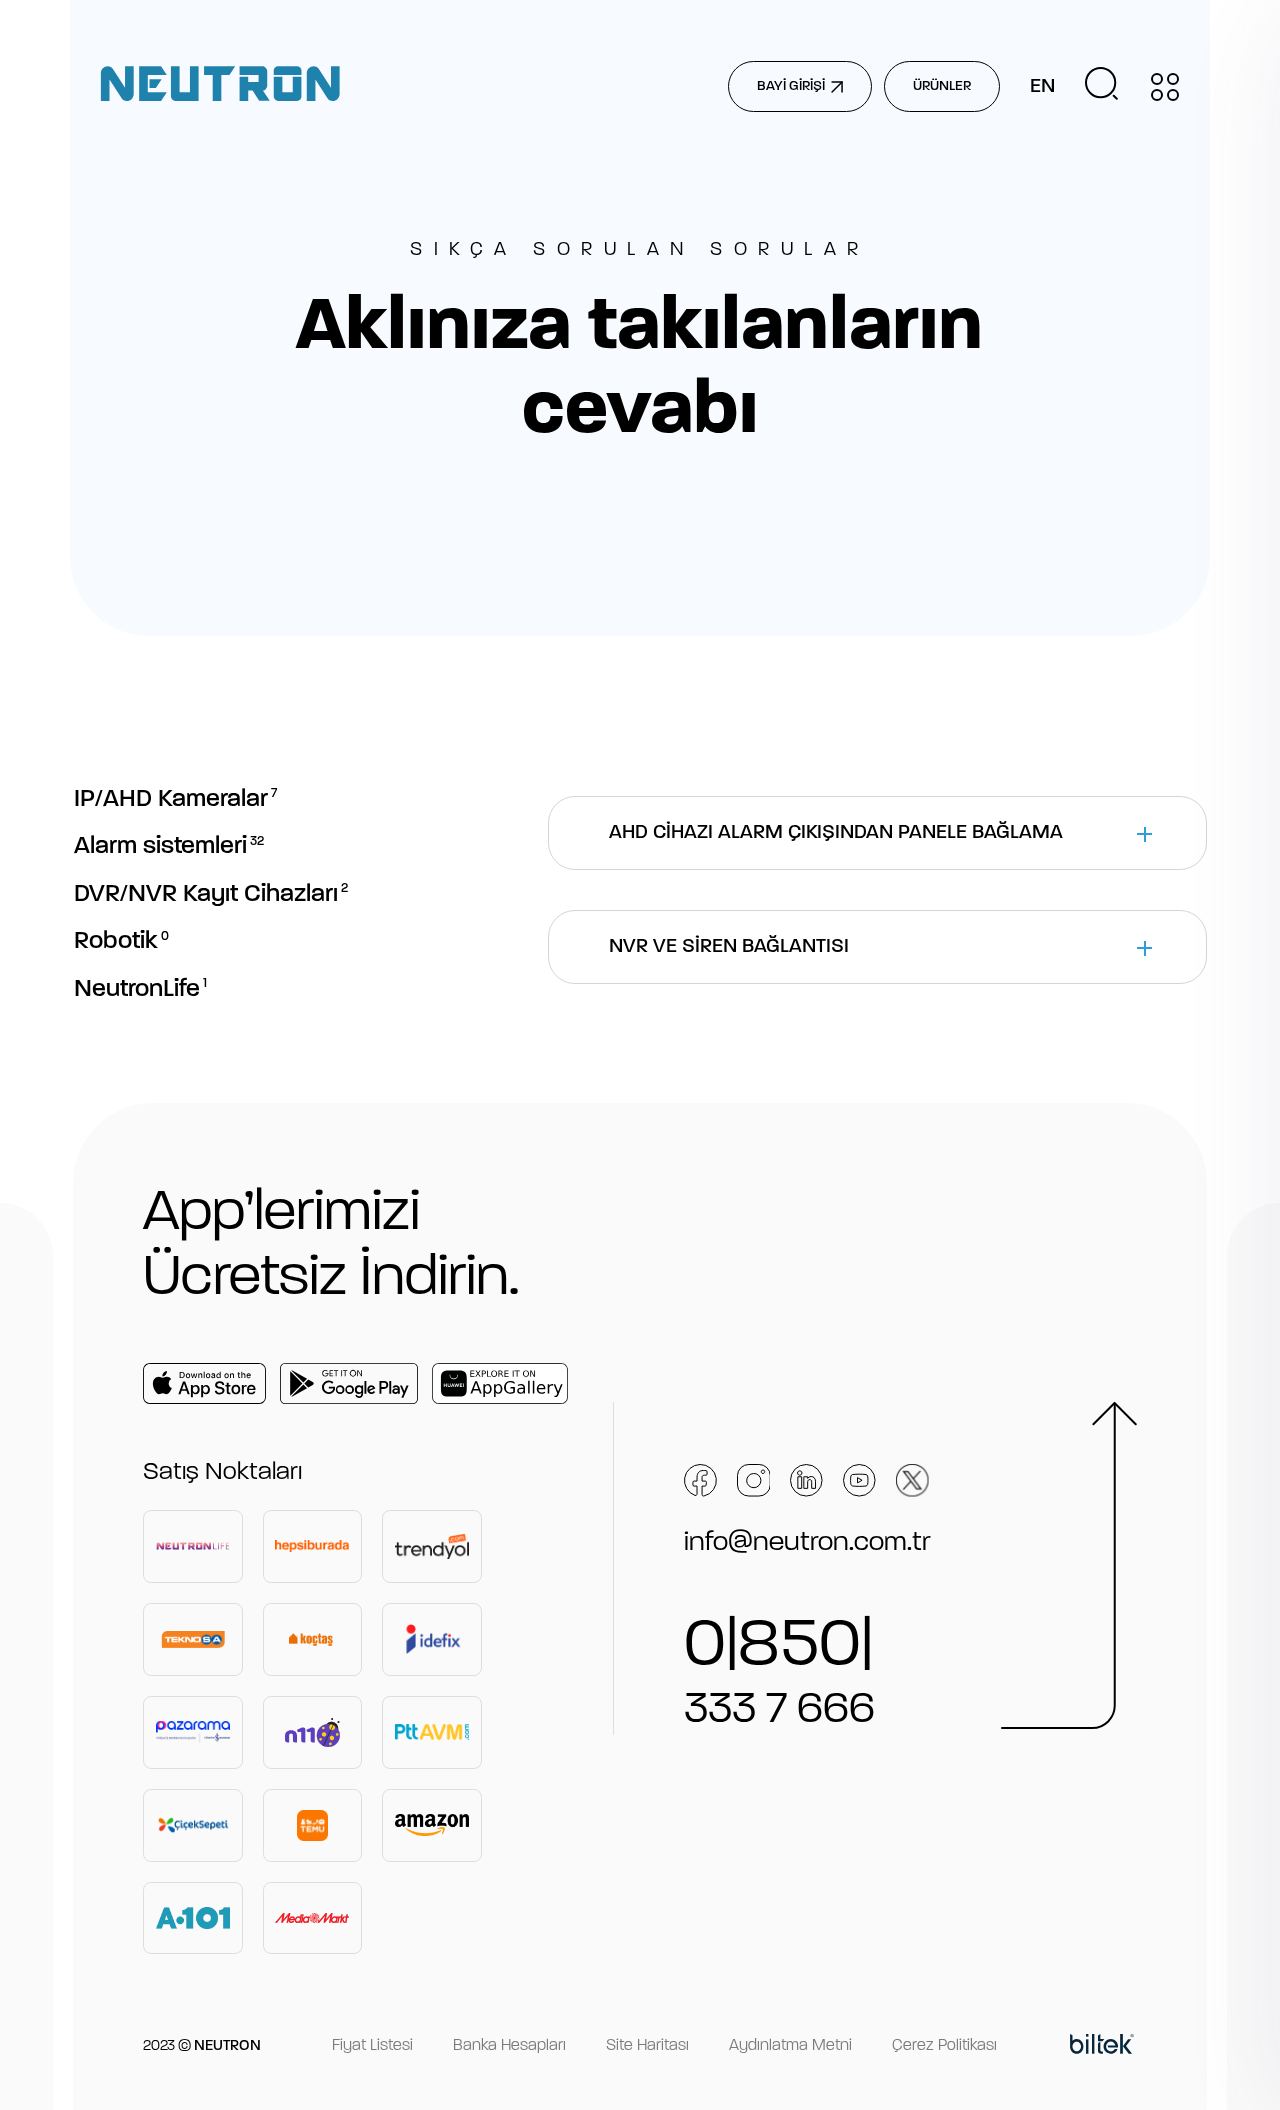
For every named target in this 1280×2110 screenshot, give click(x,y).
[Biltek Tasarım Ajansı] (1102, 2047)
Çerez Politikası (944, 2046)
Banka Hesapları (509, 2046)
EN (1042, 87)
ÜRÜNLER (942, 86)
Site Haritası (647, 2046)
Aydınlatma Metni (790, 2046)
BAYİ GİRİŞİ (791, 86)
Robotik (121, 941)
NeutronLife (140, 989)
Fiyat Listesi (372, 2046)
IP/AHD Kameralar (175, 799)
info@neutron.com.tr (807, 1543)
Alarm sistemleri (169, 846)
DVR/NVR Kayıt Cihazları (211, 894)
